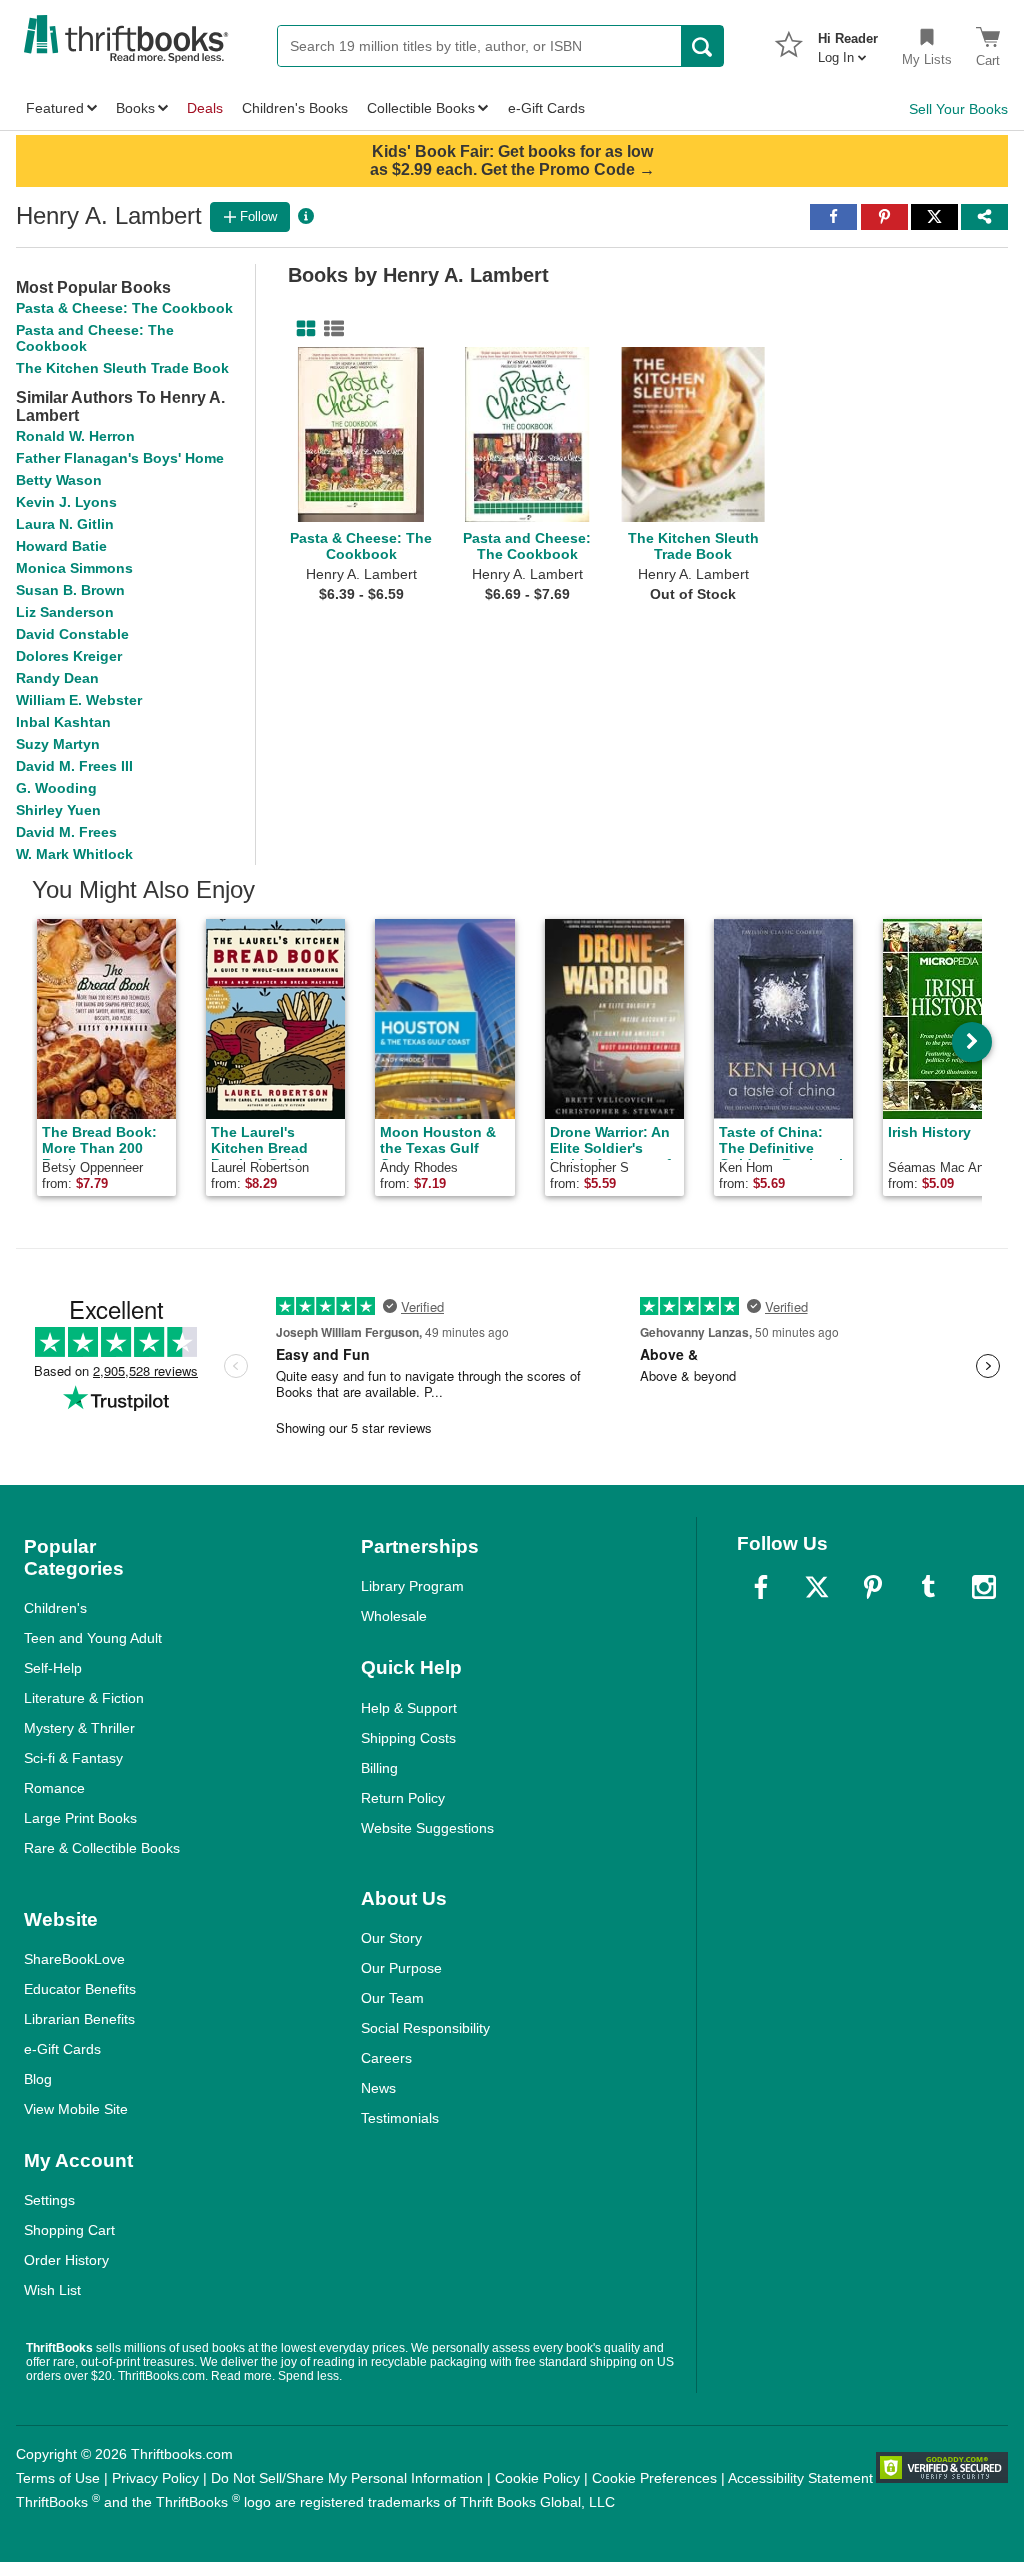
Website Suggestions (427, 1828)
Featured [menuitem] (55, 108)
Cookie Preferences (654, 2478)
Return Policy (403, 1798)
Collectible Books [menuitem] (421, 108)
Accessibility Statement (800, 2478)
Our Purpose (401, 1968)
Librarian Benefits (79, 2019)
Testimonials (400, 2118)
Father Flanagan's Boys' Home (120, 458)
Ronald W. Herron (75, 436)
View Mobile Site (76, 2109)
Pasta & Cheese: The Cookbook (124, 308)
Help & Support (409, 1708)
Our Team (392, 1998)
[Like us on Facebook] (761, 1587)
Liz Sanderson (65, 612)
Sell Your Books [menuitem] (958, 109)
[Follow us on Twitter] (817, 1587)
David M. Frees (66, 832)
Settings (49, 2200)
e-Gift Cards (62, 2049)
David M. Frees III (74, 766)
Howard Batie (61, 546)
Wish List (52, 2290)
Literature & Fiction (84, 1698)
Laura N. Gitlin (65, 524)
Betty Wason (59, 480)
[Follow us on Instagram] (984, 1587)
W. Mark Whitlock (74, 854)
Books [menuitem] (135, 108)
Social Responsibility (425, 2028)
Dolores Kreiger (69, 656)
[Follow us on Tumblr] (928, 1587)
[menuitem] (848, 42)
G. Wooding (56, 788)
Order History (66, 2260)
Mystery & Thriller (79, 1728)
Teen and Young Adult (93, 1638)
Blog (38, 2079)
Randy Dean (57, 678)
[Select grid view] (302, 329)
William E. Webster (79, 700)
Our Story (391, 1938)
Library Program (412, 1586)
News (378, 2088)
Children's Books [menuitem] (295, 108)
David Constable (72, 634)
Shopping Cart (69, 2230)
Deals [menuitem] (205, 108)
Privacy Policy (155, 2478)
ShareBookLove (74, 1959)
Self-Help (53, 1668)
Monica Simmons (74, 568)
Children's (55, 1608)
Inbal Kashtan (63, 722)
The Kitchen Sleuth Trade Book (122, 368)
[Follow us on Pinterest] (873, 1587)
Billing (379, 1768)
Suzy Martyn (58, 744)
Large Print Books (80, 1818)
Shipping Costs (408, 1738)
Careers (386, 2058)
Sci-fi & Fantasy (73, 1758)
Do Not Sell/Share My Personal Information (347, 2478)
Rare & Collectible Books (102, 1848)
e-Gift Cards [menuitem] (546, 108)
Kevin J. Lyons (66, 502)
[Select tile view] (330, 329)
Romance (54, 1788)
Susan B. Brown (70, 590)
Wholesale (394, 1616)
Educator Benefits (80, 1989)
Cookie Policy (537, 2478)
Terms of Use (58, 2478)
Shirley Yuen (58, 810)
